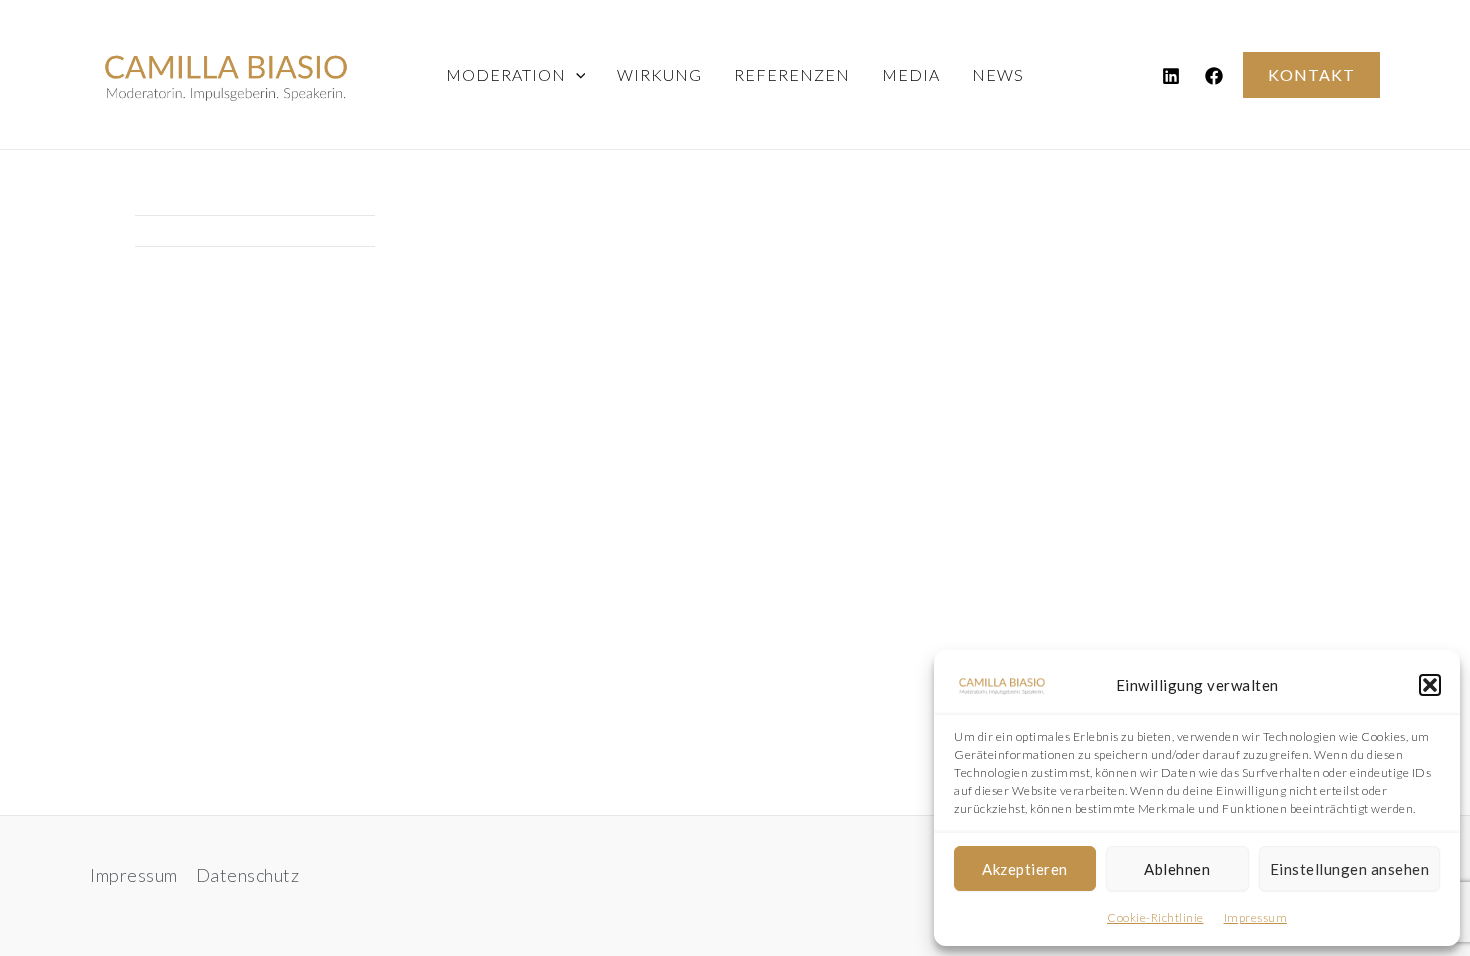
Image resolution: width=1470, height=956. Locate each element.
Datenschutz (248, 875)
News (998, 74)
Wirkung (659, 74)
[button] (1430, 685)
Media (911, 74)
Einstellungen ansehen (1350, 869)
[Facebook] (1214, 76)
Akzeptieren (1025, 869)
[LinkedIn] (1171, 76)
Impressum (1256, 917)
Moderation (506, 74)
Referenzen (792, 74)
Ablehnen (1177, 869)
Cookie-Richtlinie (1155, 917)
